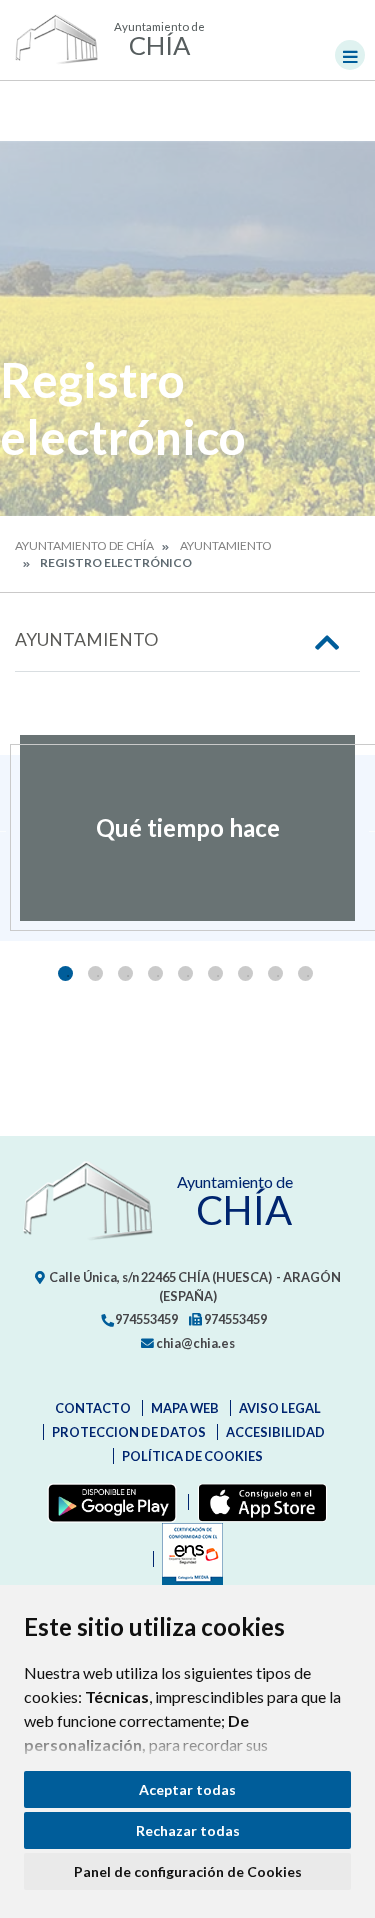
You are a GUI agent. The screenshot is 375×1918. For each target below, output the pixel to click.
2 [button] (95, 973)
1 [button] (65, 973)
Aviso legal (280, 1408)
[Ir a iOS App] (258, 1502)
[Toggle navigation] (350, 55)
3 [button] (125, 973)
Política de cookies (192, 1456)
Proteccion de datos (129, 1432)
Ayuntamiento (226, 545)
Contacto (93, 1408)
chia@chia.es (194, 1343)
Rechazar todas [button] (188, 1830)
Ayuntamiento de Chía (84, 545)
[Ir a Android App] (108, 1502)
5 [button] (185, 973)
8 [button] (275, 973)
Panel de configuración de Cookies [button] (188, 1871)
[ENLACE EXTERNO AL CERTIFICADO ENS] (188, 1559)
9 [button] (305, 973)
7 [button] (245, 973)
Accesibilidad (275, 1432)
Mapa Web (185, 1408)
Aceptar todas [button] (187, 1789)
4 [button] (155, 973)
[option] (187, 828)
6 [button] (215, 973)
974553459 (145, 1319)
